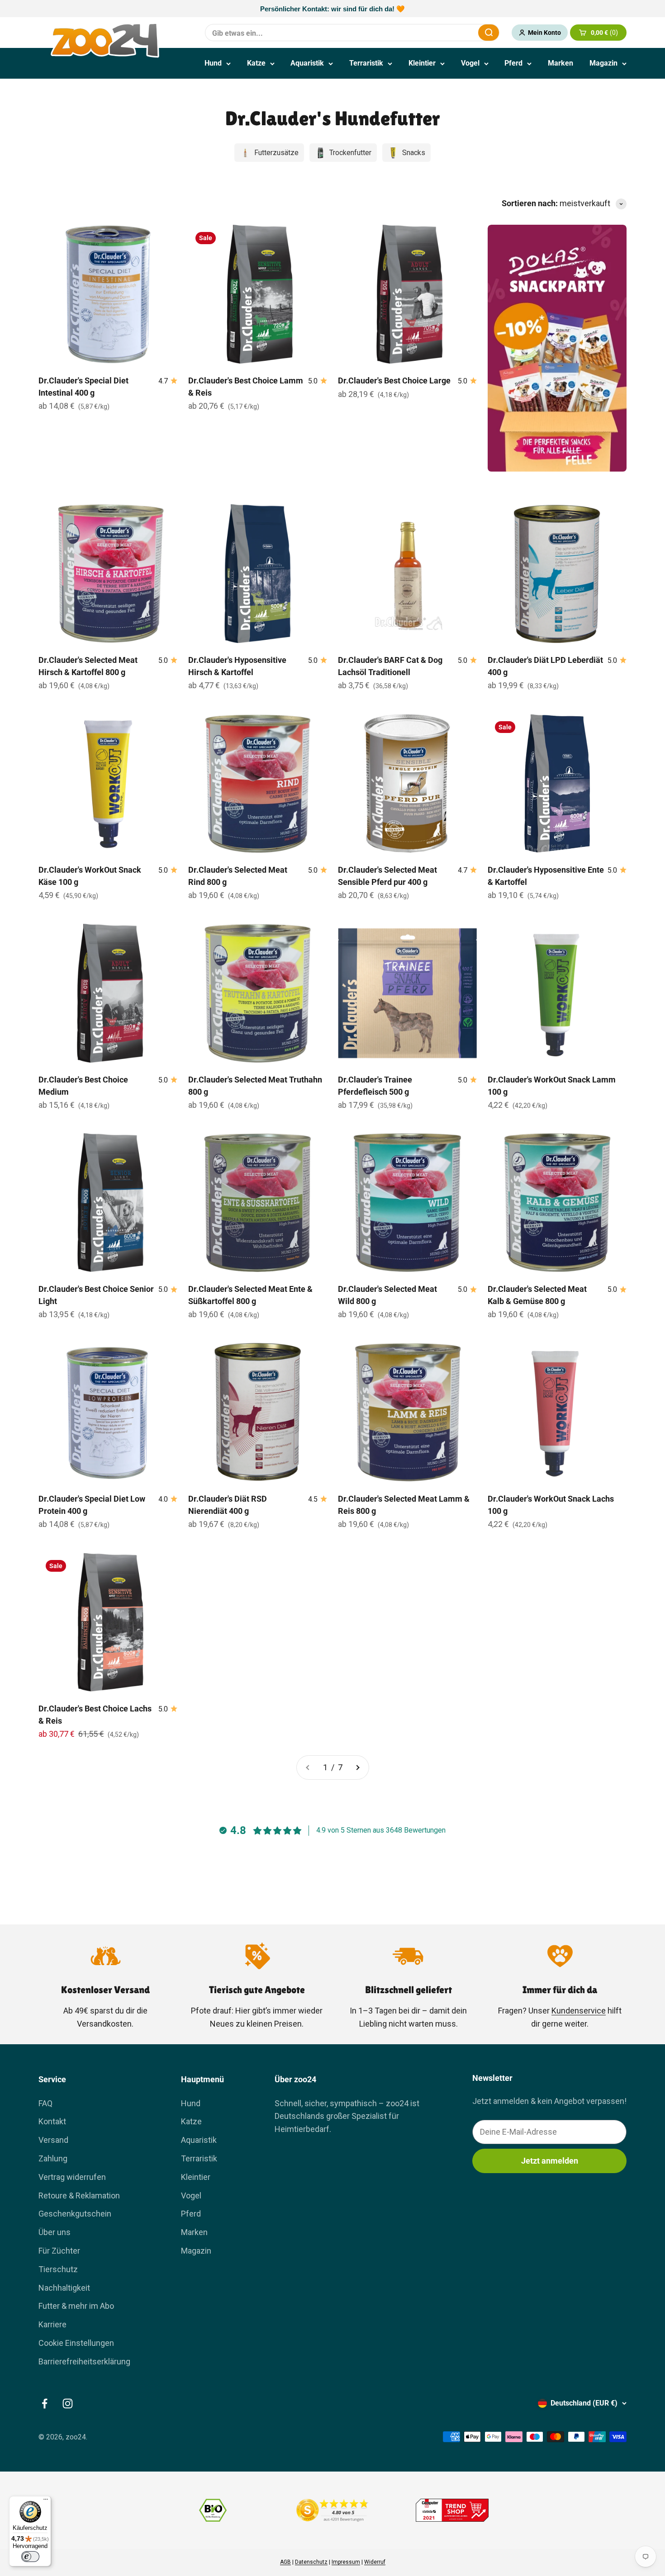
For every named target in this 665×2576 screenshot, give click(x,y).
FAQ (45, 2103)
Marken (560, 63)
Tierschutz (58, 2269)
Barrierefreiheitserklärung (84, 2361)
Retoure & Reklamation (79, 2196)
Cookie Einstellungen (76, 2343)
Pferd (513, 63)
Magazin (603, 63)
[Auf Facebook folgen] (45, 2403)
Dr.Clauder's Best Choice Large (394, 380)
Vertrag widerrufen (72, 2177)
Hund (213, 63)
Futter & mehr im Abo (76, 2306)
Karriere (52, 2324)
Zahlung (53, 2158)
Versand (53, 2140)
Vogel (470, 63)
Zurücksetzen (449, 32)
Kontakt (52, 2121)
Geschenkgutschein (75, 2214)
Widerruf (375, 2562)
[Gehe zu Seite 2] (357, 1768)
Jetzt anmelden (550, 2161)
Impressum (346, 2562)
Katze (256, 63)
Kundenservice (579, 2011)
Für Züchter (59, 2251)
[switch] (30, 2557)
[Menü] (46, 2501)
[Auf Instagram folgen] (68, 2403)
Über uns (55, 2232)
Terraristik (366, 63)
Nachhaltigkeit (64, 2288)
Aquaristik (307, 63)
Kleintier (422, 63)
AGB (285, 2562)
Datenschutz (311, 2562)
